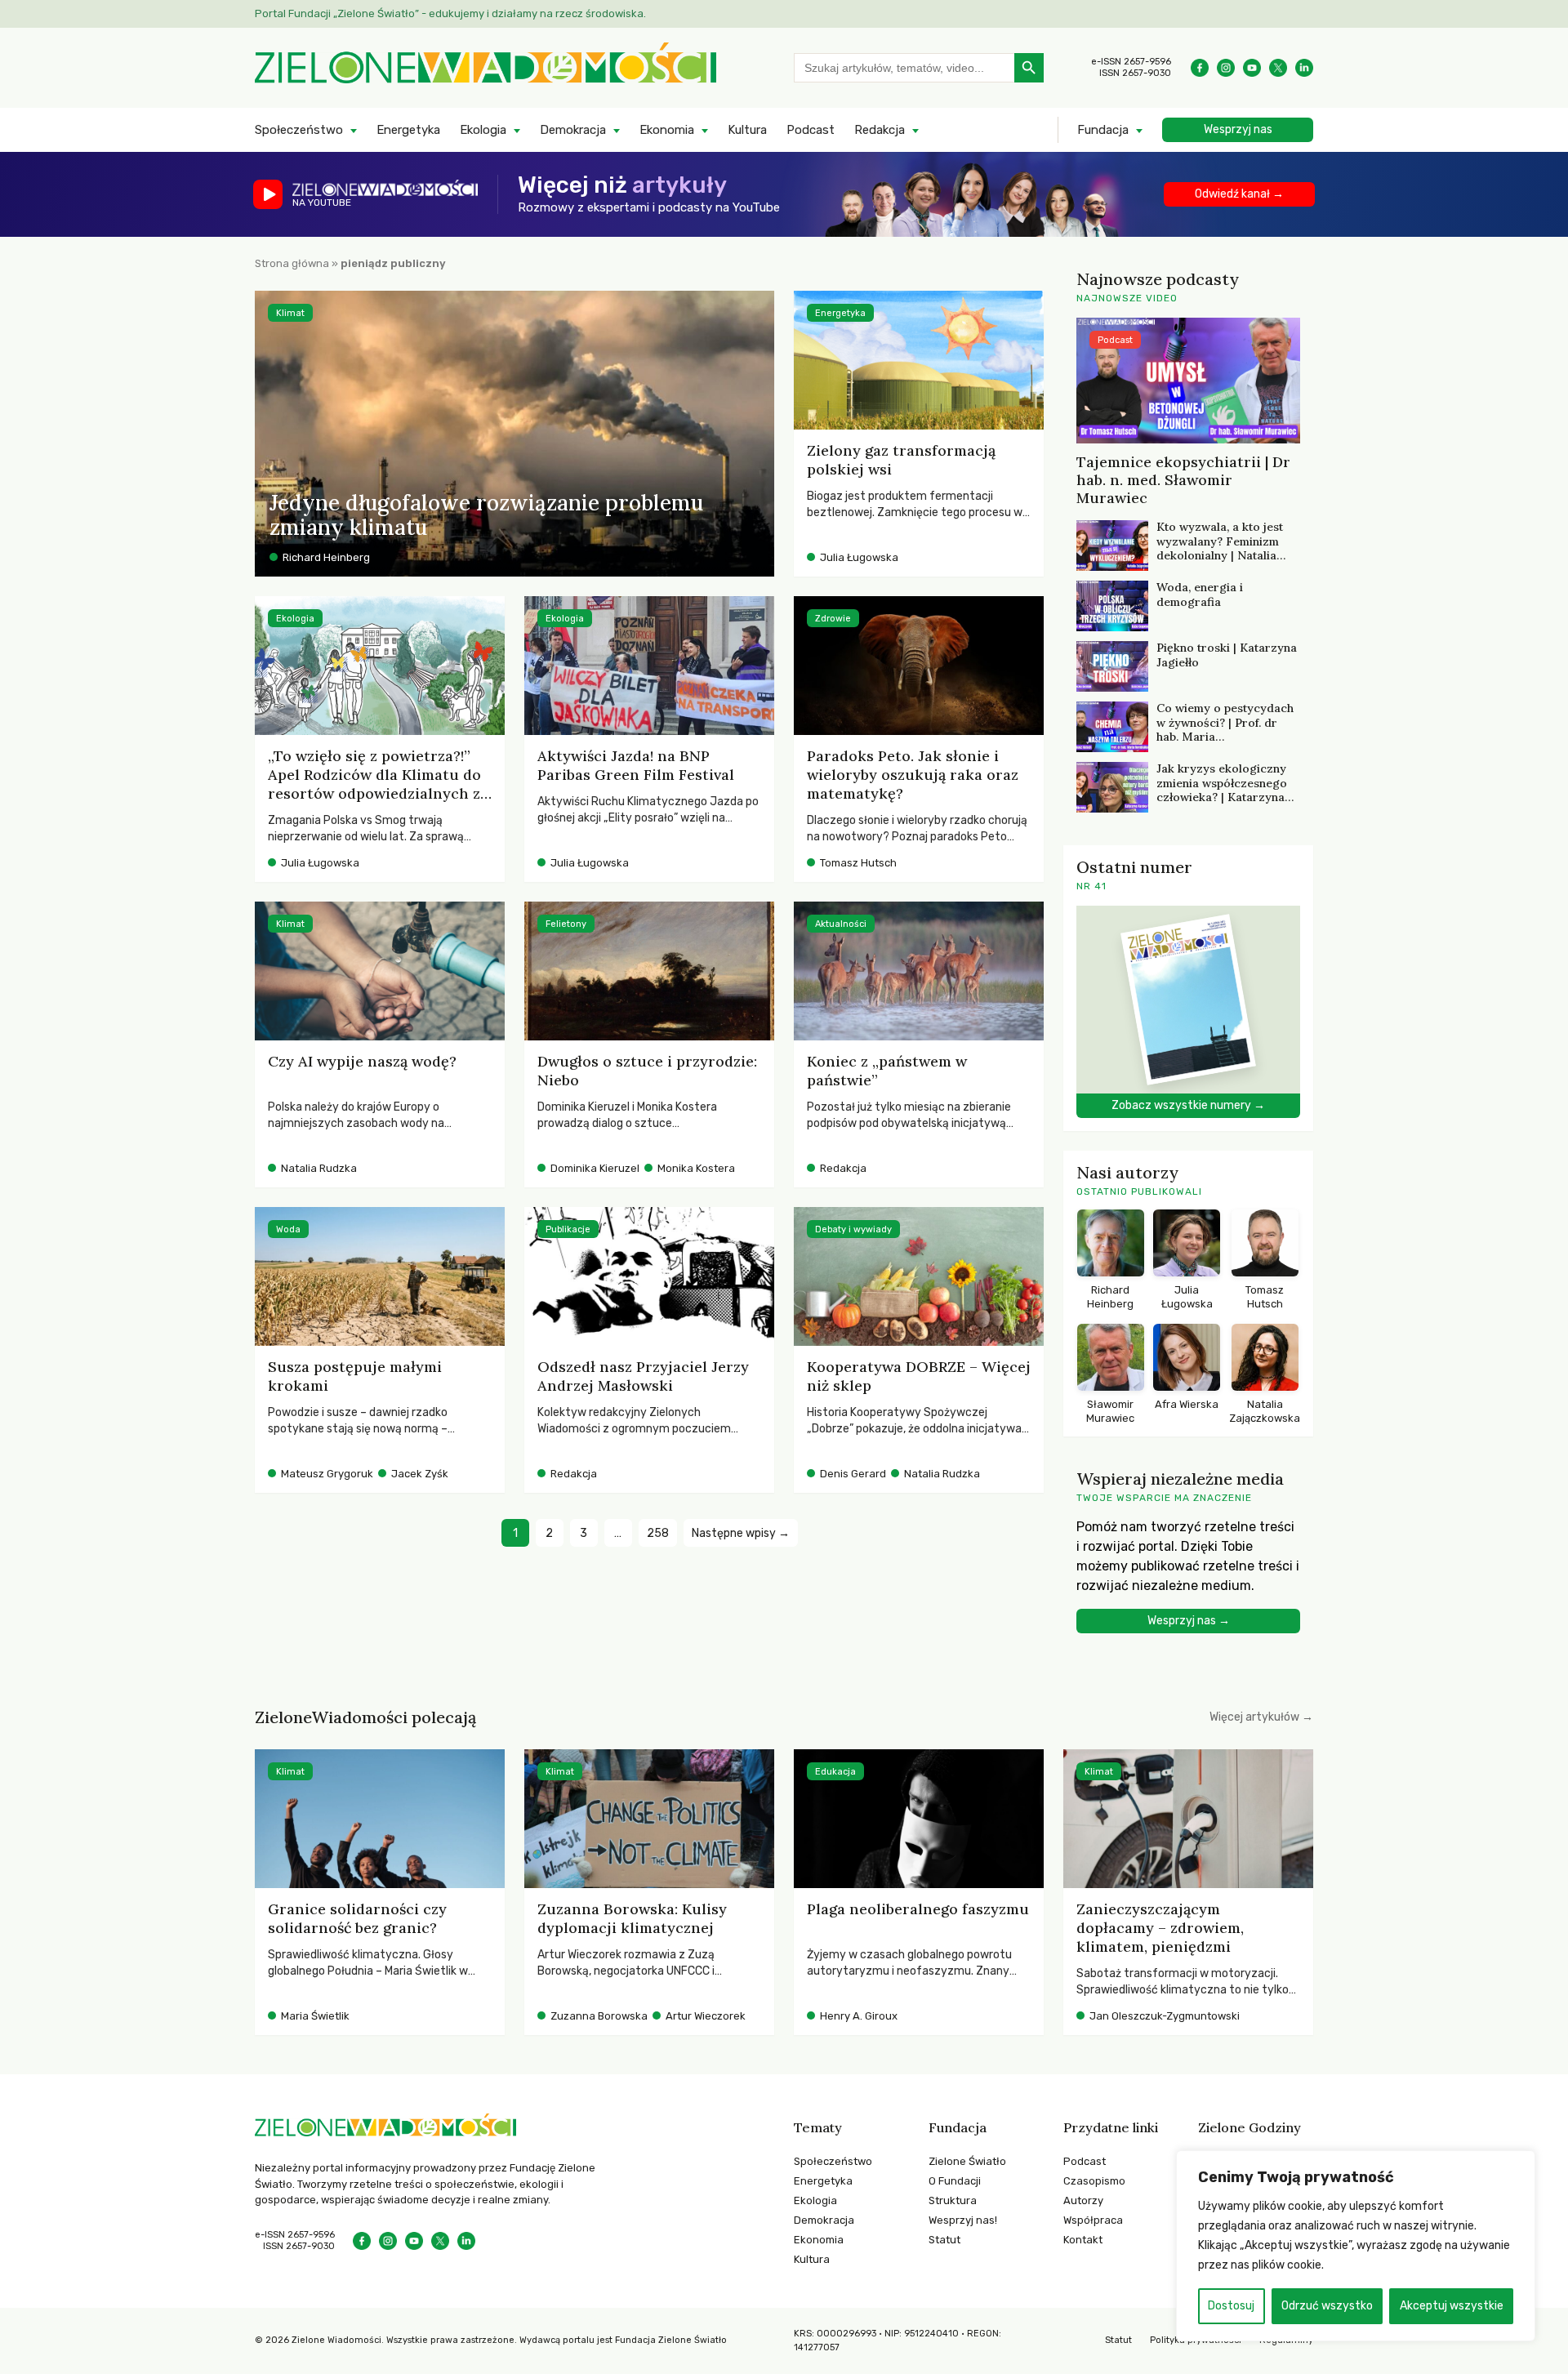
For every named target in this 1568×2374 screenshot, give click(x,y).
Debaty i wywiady (853, 1229)
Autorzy (1083, 2200)
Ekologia (483, 130)
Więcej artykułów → (1261, 1717)
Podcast (811, 130)
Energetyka (408, 130)
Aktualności (841, 924)
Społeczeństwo (299, 130)
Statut (944, 2240)
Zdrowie (833, 619)
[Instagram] (1226, 68)
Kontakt (1083, 2240)
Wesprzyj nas (1238, 129)
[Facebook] (1200, 68)
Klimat (290, 313)
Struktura (953, 2200)
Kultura (747, 130)
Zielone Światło (967, 2161)
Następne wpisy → (741, 1533)
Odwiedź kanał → (1239, 194)
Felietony (566, 924)
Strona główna (292, 263)
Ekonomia (667, 130)
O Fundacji (955, 2181)
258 (658, 1533)
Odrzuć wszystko (1327, 2306)
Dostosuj (1231, 2306)
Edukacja (835, 1772)
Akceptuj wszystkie (1452, 2306)
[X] (1278, 68)
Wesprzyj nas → (1189, 1621)
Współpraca (1093, 2220)
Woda (288, 1229)
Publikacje (568, 1229)
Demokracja (573, 130)
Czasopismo (1094, 2181)
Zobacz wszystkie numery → (1188, 1105)
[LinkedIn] (1304, 68)
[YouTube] (1252, 68)
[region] (1356, 2246)
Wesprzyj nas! (963, 2220)
